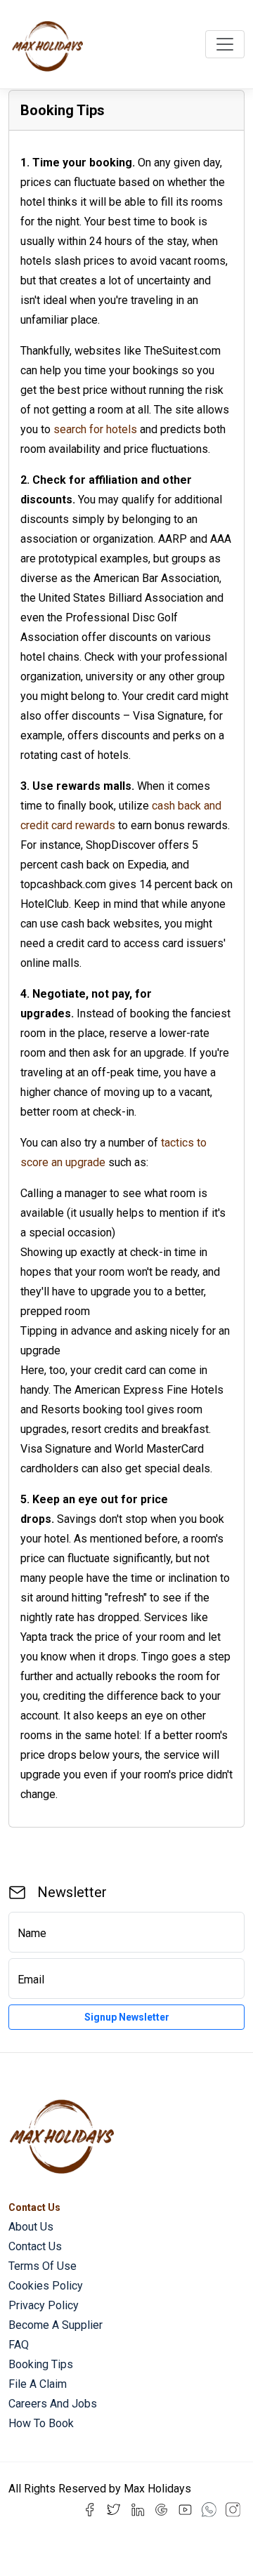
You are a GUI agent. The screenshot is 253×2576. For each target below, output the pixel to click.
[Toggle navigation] (225, 44)
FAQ (19, 2345)
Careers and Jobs (53, 2404)
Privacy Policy (44, 2305)
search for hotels (95, 429)
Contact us (35, 2246)
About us (31, 2227)
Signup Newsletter (127, 2017)
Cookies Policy (46, 2286)
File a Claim (38, 2384)
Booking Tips (41, 2364)
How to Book (41, 2423)
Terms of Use (43, 2266)
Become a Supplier (56, 2325)
